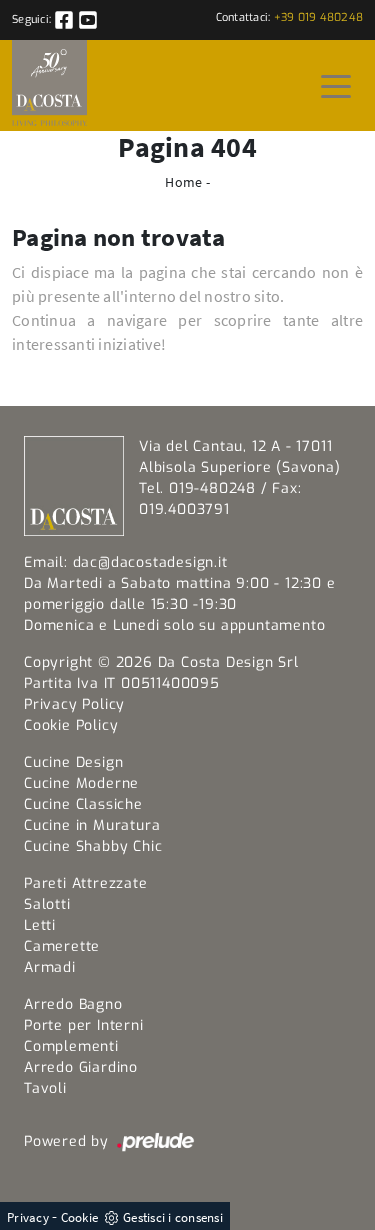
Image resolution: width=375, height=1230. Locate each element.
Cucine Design (73, 762)
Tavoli (45, 1088)
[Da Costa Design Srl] (49, 85)
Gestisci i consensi (173, 1217)
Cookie (80, 1217)
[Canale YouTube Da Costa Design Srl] (88, 19)
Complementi (71, 1046)
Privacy (28, 1217)
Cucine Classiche (83, 804)
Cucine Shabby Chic (93, 846)
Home (183, 182)
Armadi (50, 967)
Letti (40, 925)
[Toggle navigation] (336, 85)
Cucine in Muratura (92, 825)
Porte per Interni (84, 1025)
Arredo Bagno (73, 1004)
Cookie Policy (71, 725)
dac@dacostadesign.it (150, 562)
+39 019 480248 (319, 17)
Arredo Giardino (81, 1067)
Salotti (47, 904)
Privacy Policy (74, 704)
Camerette (62, 946)
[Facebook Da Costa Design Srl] (65, 19)
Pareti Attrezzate (86, 883)
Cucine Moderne (81, 783)
